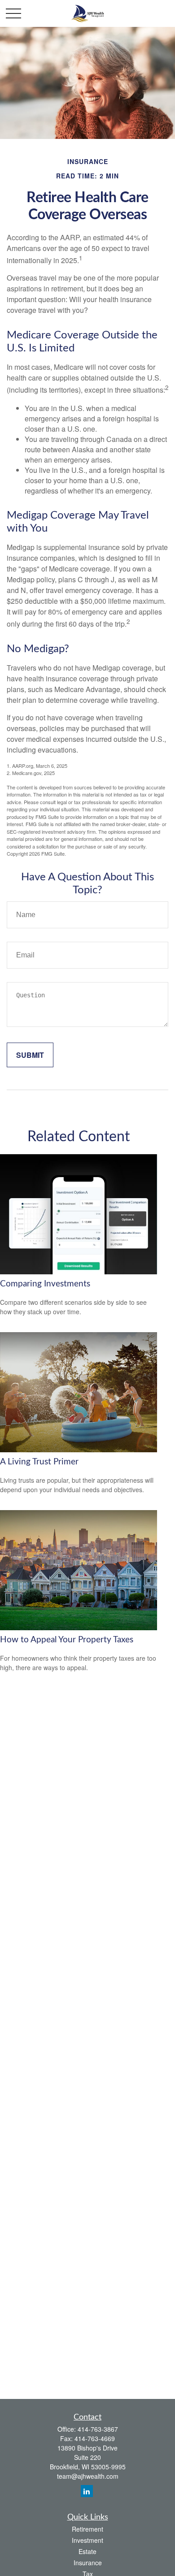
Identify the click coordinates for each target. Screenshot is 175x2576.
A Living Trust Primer (39, 1462)
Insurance (88, 2563)
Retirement (87, 2529)
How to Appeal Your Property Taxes (67, 1640)
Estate (87, 2551)
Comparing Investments (45, 1284)
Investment (87, 2540)
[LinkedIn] (87, 2491)
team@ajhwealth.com (88, 2476)
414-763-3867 (98, 2429)
